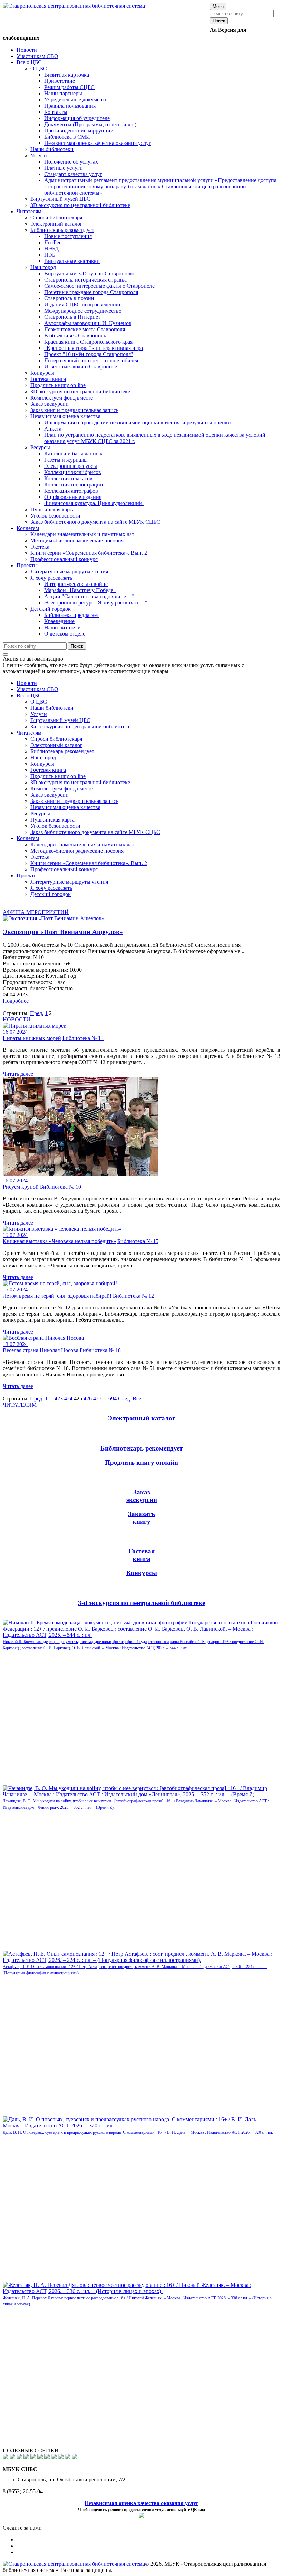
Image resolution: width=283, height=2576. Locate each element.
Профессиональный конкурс (64, 869)
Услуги (39, 714)
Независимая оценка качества (65, 807)
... (51, 1399)
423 (59, 1399)
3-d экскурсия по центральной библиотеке (80, 726)
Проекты (27, 876)
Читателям (29, 733)
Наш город (43, 758)
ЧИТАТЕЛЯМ (20, 1405)
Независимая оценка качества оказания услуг (141, 2503)
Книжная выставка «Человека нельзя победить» (59, 1241)
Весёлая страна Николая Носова (41, 1350)
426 (88, 1399)
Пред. (37, 1013)
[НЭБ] (20, 2457)
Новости (27, 683)
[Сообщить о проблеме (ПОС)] (6, 2457)
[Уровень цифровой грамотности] (27, 2457)
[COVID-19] (34, 2457)
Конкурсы (42, 764)
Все (137, 1399)
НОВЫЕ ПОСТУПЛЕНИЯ (35, 1616)
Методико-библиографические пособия (77, 851)
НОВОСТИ (17, 1019)
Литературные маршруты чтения (69, 882)
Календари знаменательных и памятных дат (82, 844)
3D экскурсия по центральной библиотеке (80, 782)
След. (125, 1399)
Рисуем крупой (21, 1187)
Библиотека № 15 (138, 1241)
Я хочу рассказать (51, 888)
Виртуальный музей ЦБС (60, 720)
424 (68, 1399)
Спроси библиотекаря (56, 739)
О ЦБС (39, 702)
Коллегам (28, 838)
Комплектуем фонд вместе (62, 789)
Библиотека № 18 (100, 1350)
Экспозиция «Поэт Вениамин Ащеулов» (63, 932)
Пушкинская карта (52, 820)
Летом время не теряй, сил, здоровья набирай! (57, 1296)
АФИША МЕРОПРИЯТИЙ (36, 912)
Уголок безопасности (55, 826)
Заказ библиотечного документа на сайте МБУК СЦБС (95, 832)
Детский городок (51, 894)
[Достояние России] (48, 2457)
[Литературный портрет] (75, 2457)
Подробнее (16, 1001)
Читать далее (18, 1074)
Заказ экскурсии (50, 795)
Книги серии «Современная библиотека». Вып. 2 (89, 863)
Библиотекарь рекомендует (62, 751)
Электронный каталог (56, 745)
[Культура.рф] (41, 2457)
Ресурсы (40, 813)
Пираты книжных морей (32, 1038)
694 (113, 1399)
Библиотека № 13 (83, 1038)
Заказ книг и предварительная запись (74, 801)
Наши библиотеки (52, 708)
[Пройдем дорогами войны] (13, 2457)
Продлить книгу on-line (58, 776)
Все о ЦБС (29, 695)
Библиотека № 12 (133, 1296)
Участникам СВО (37, 689)
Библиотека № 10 (61, 1187)
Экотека (40, 857)
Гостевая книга (48, 770)
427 (97, 1399)
